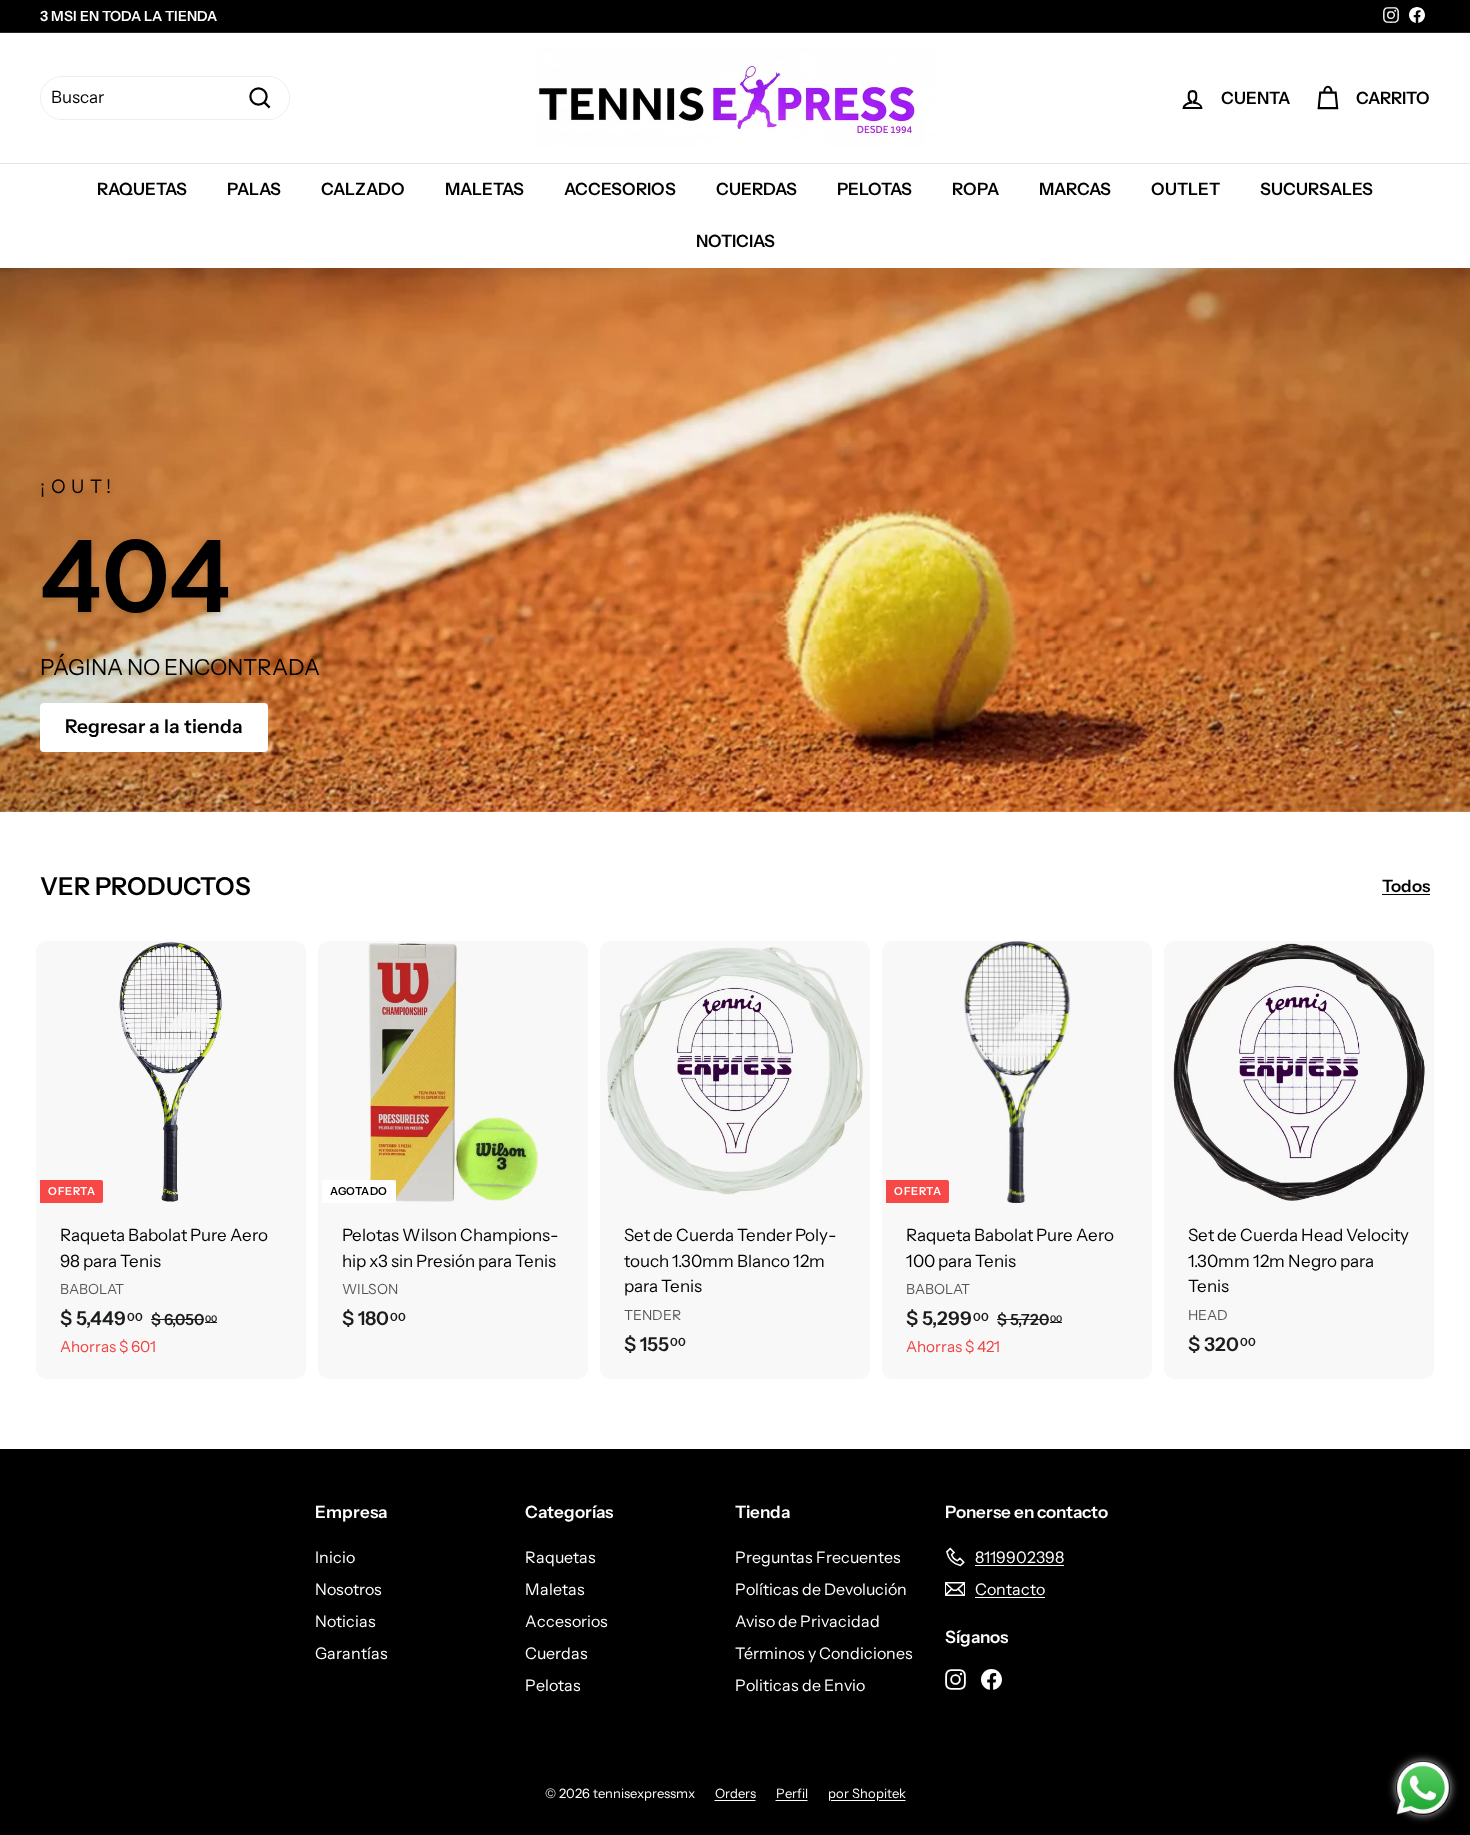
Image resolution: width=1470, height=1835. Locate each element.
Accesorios (620, 189)
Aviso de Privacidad (807, 1621)
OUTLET (1185, 189)
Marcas (1075, 189)
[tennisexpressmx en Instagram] (955, 1677)
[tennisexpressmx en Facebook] (991, 1677)
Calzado (363, 189)
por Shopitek (867, 1793)
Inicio (335, 1557)
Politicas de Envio (800, 1685)
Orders (735, 1793)
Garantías (351, 1653)
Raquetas (142, 189)
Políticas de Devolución (821, 1589)
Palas (254, 189)
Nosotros (348, 1589)
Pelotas (874, 189)
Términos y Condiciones (824, 1653)
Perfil (792, 1793)
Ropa (975, 189)
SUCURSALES (1316, 189)
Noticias (735, 241)
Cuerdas (756, 189)
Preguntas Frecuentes (818, 1557)
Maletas (484, 189)
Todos (1406, 886)
